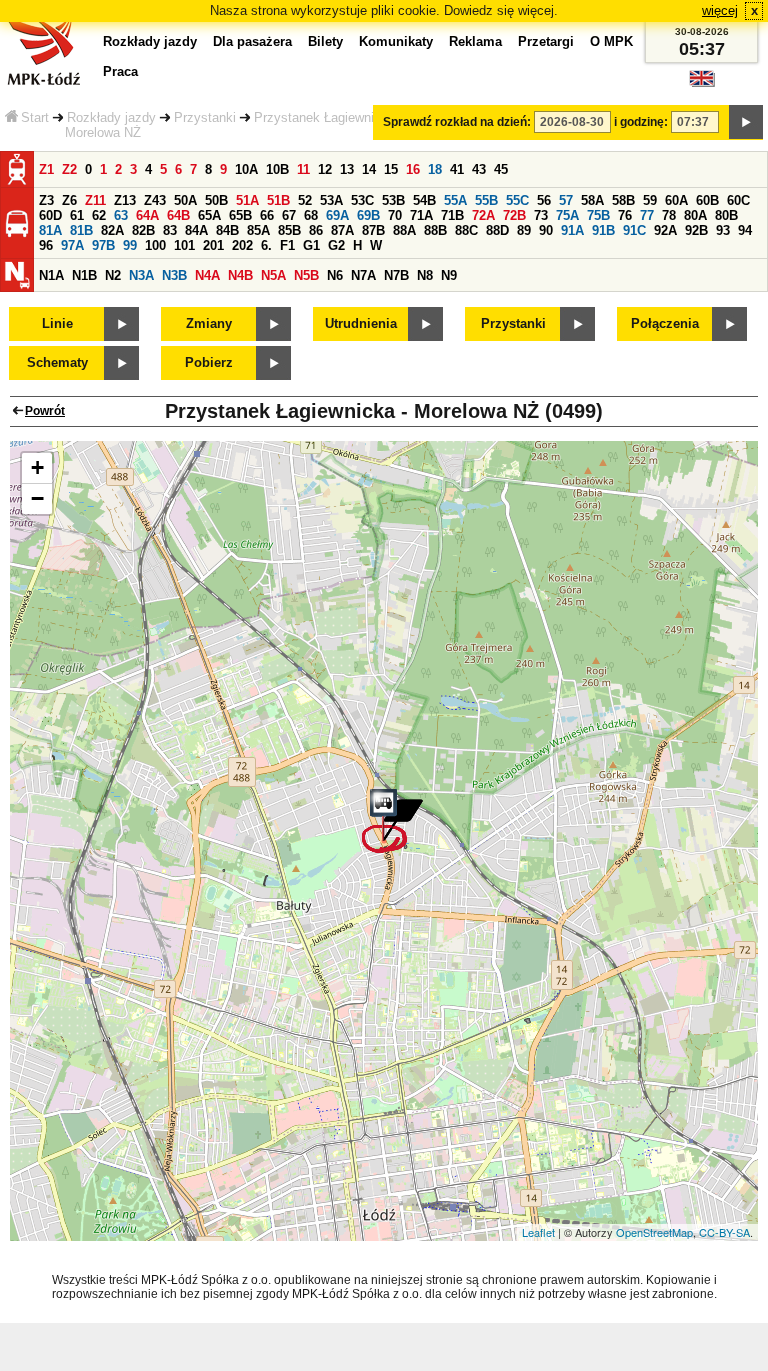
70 (395, 215)
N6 (335, 275)
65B (240, 215)
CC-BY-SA (724, 1232)
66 (267, 215)
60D (50, 215)
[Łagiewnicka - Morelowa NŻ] (392, 821)
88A (404, 230)
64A (147, 215)
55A (455, 200)
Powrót (45, 411)
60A (676, 200)
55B (486, 200)
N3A (141, 275)
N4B (240, 275)
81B (81, 230)
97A (72, 245)
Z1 (46, 169)
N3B (174, 275)
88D (497, 230)
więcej (720, 10)
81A (50, 230)
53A (331, 200)
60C (738, 200)
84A (196, 230)
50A (185, 200)
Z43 (155, 200)
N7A (363, 275)
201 (213, 245)
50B (216, 200)
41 (457, 169)
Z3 (46, 200)
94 (745, 230)
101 (184, 245)
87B (373, 230)
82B (143, 230)
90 (546, 230)
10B (277, 169)
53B (393, 200)
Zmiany (209, 323)
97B (103, 245)
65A (209, 215)
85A (258, 230)
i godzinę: (641, 122)
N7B (396, 275)
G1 (311, 245)
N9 (449, 275)
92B (696, 230)
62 (99, 215)
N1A (51, 275)
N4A (207, 275)
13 (347, 169)
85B (289, 230)
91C (634, 230)
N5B (306, 275)
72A (483, 215)
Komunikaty (396, 41)
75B (598, 215)
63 (121, 215)
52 (305, 200)
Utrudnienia (361, 323)
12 (325, 169)
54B (424, 200)
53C (362, 200)
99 (130, 245)
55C (517, 200)
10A (246, 169)
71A (421, 215)
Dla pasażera (252, 41)
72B (514, 215)
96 (46, 245)
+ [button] (37, 467)
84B (227, 230)
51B (278, 200)
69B (368, 215)
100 (155, 245)
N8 (425, 275)
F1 (287, 245)
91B (603, 230)
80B (726, 215)
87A (342, 230)
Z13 (125, 200)
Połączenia (665, 323)
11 (303, 169)
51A (247, 200)
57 (566, 200)
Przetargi (546, 41)
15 (391, 169)
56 (544, 200)
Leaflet (538, 1232)
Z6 (69, 200)
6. (266, 245)
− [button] (37, 498)
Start (35, 117)
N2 (113, 275)
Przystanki (205, 117)
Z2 (69, 169)
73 (541, 215)
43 (479, 169)
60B (707, 200)
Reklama (475, 41)
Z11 (95, 200)
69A (337, 215)
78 (669, 215)
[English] (702, 83)
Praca (120, 71)
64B (178, 215)
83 (170, 230)
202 (242, 245)
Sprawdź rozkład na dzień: (457, 122)
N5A (273, 275)
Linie (57, 323)
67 (289, 215)
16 (413, 169)
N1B (84, 275)
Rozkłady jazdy (111, 117)
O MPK (611, 41)
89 (524, 230)
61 (77, 215)
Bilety (325, 41)
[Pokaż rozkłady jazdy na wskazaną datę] (746, 122)
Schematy (57, 362)
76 (625, 215)
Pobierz (209, 362)
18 (435, 169)
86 (316, 230)
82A (112, 230)
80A (695, 215)
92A (665, 230)
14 (369, 169)
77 (647, 215)
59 (650, 200)
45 (501, 169)
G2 (336, 245)
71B (452, 215)
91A (572, 230)
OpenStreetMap (654, 1232)
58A (592, 200)
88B (435, 230)
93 (723, 230)
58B (623, 200)
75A (567, 215)
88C (466, 230)
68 (311, 215)
